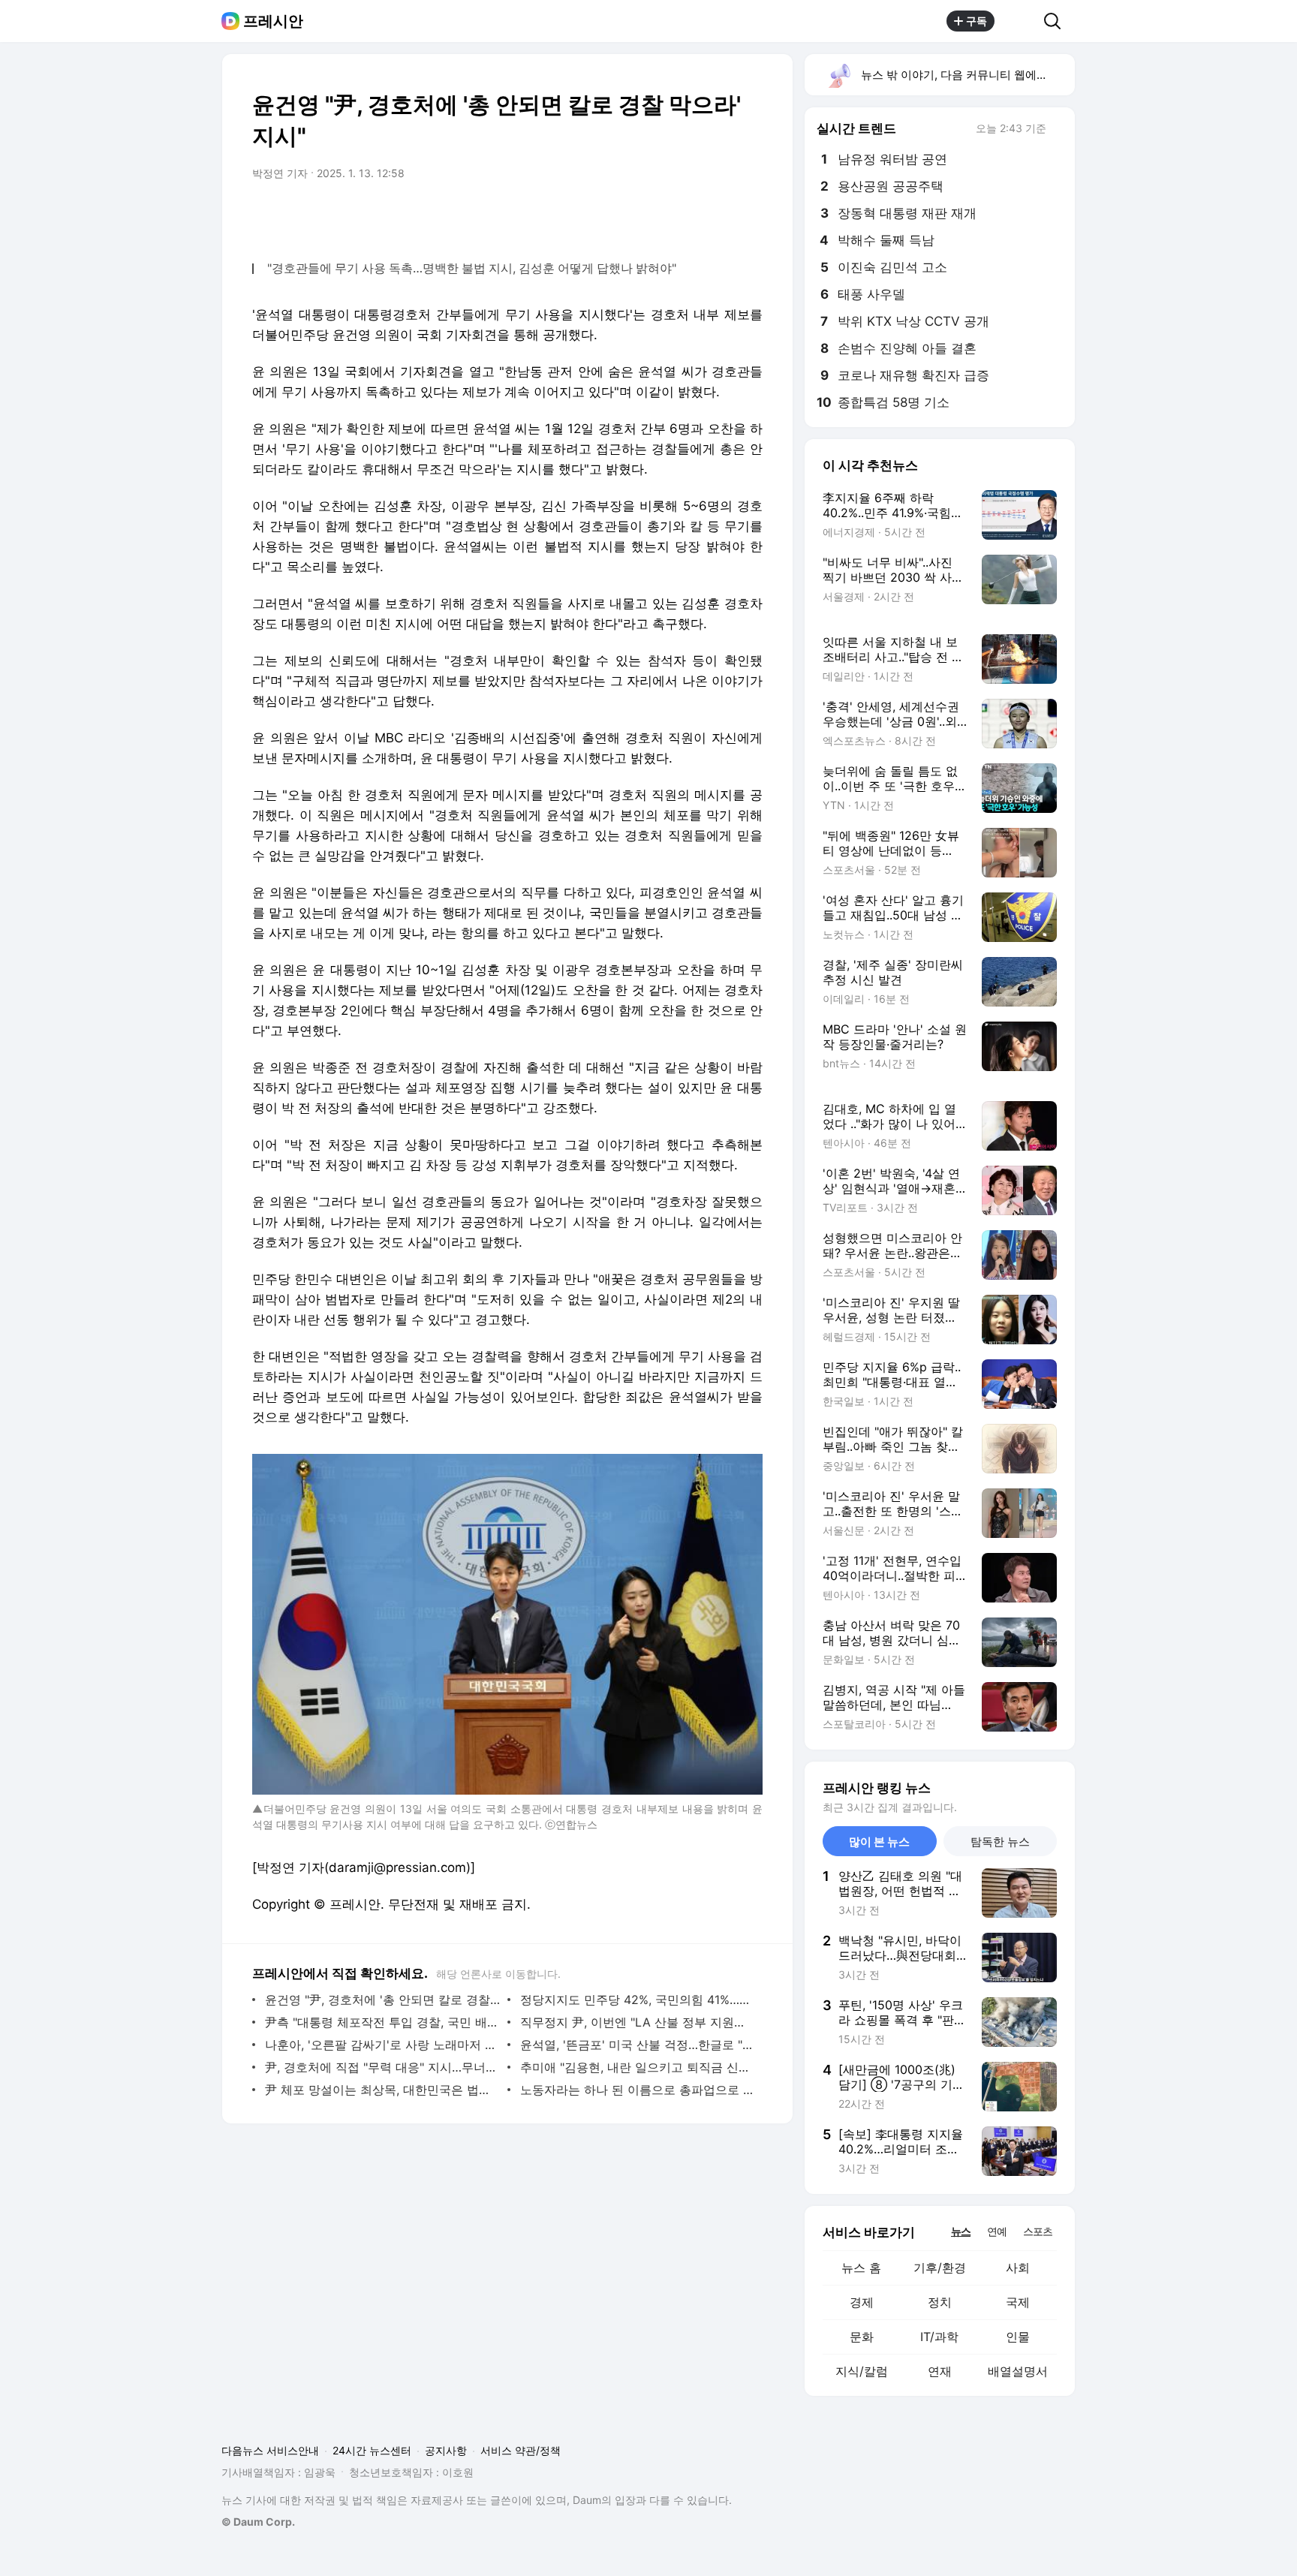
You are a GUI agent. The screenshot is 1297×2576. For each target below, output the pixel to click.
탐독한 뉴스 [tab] (1000, 1842)
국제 (1018, 2302)
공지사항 (446, 2450)
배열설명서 (1018, 2371)
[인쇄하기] (748, 215)
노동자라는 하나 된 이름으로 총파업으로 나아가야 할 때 (638, 2090)
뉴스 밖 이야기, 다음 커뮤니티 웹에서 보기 (967, 75)
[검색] (1057, 21)
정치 (940, 2302)
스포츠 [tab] (1038, 2231)
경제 (862, 2302)
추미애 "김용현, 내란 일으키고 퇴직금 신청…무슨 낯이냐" (638, 2067)
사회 (1018, 2268)
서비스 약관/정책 (521, 2450)
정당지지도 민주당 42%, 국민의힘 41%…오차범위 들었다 (638, 2000)
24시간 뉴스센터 (372, 2450)
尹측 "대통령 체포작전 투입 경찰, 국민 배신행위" (382, 2022)
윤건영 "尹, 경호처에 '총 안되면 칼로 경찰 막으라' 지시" (382, 2000)
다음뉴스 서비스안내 (270, 2450)
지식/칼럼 (862, 2371)
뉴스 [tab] (961, 2231)
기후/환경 (940, 2268)
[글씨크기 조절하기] (718, 215)
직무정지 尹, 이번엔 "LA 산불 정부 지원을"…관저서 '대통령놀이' (638, 2022)
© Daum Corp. (258, 2522)
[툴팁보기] (1057, 130)
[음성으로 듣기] (658, 215)
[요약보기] (627, 215)
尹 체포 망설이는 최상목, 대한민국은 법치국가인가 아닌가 (382, 2090)
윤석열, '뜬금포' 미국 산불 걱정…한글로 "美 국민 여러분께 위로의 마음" (638, 2045)
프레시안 (273, 21)
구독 (977, 21)
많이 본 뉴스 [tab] (879, 1842)
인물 (1018, 2337)
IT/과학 (939, 2337)
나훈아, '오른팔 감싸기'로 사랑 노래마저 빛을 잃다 (382, 2045)
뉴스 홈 (861, 2268)
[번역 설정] (688, 215)
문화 (862, 2337)
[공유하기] (1019, 21)
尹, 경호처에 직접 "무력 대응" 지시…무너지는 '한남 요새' (382, 2067)
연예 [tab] (997, 2231)
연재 (940, 2371)
